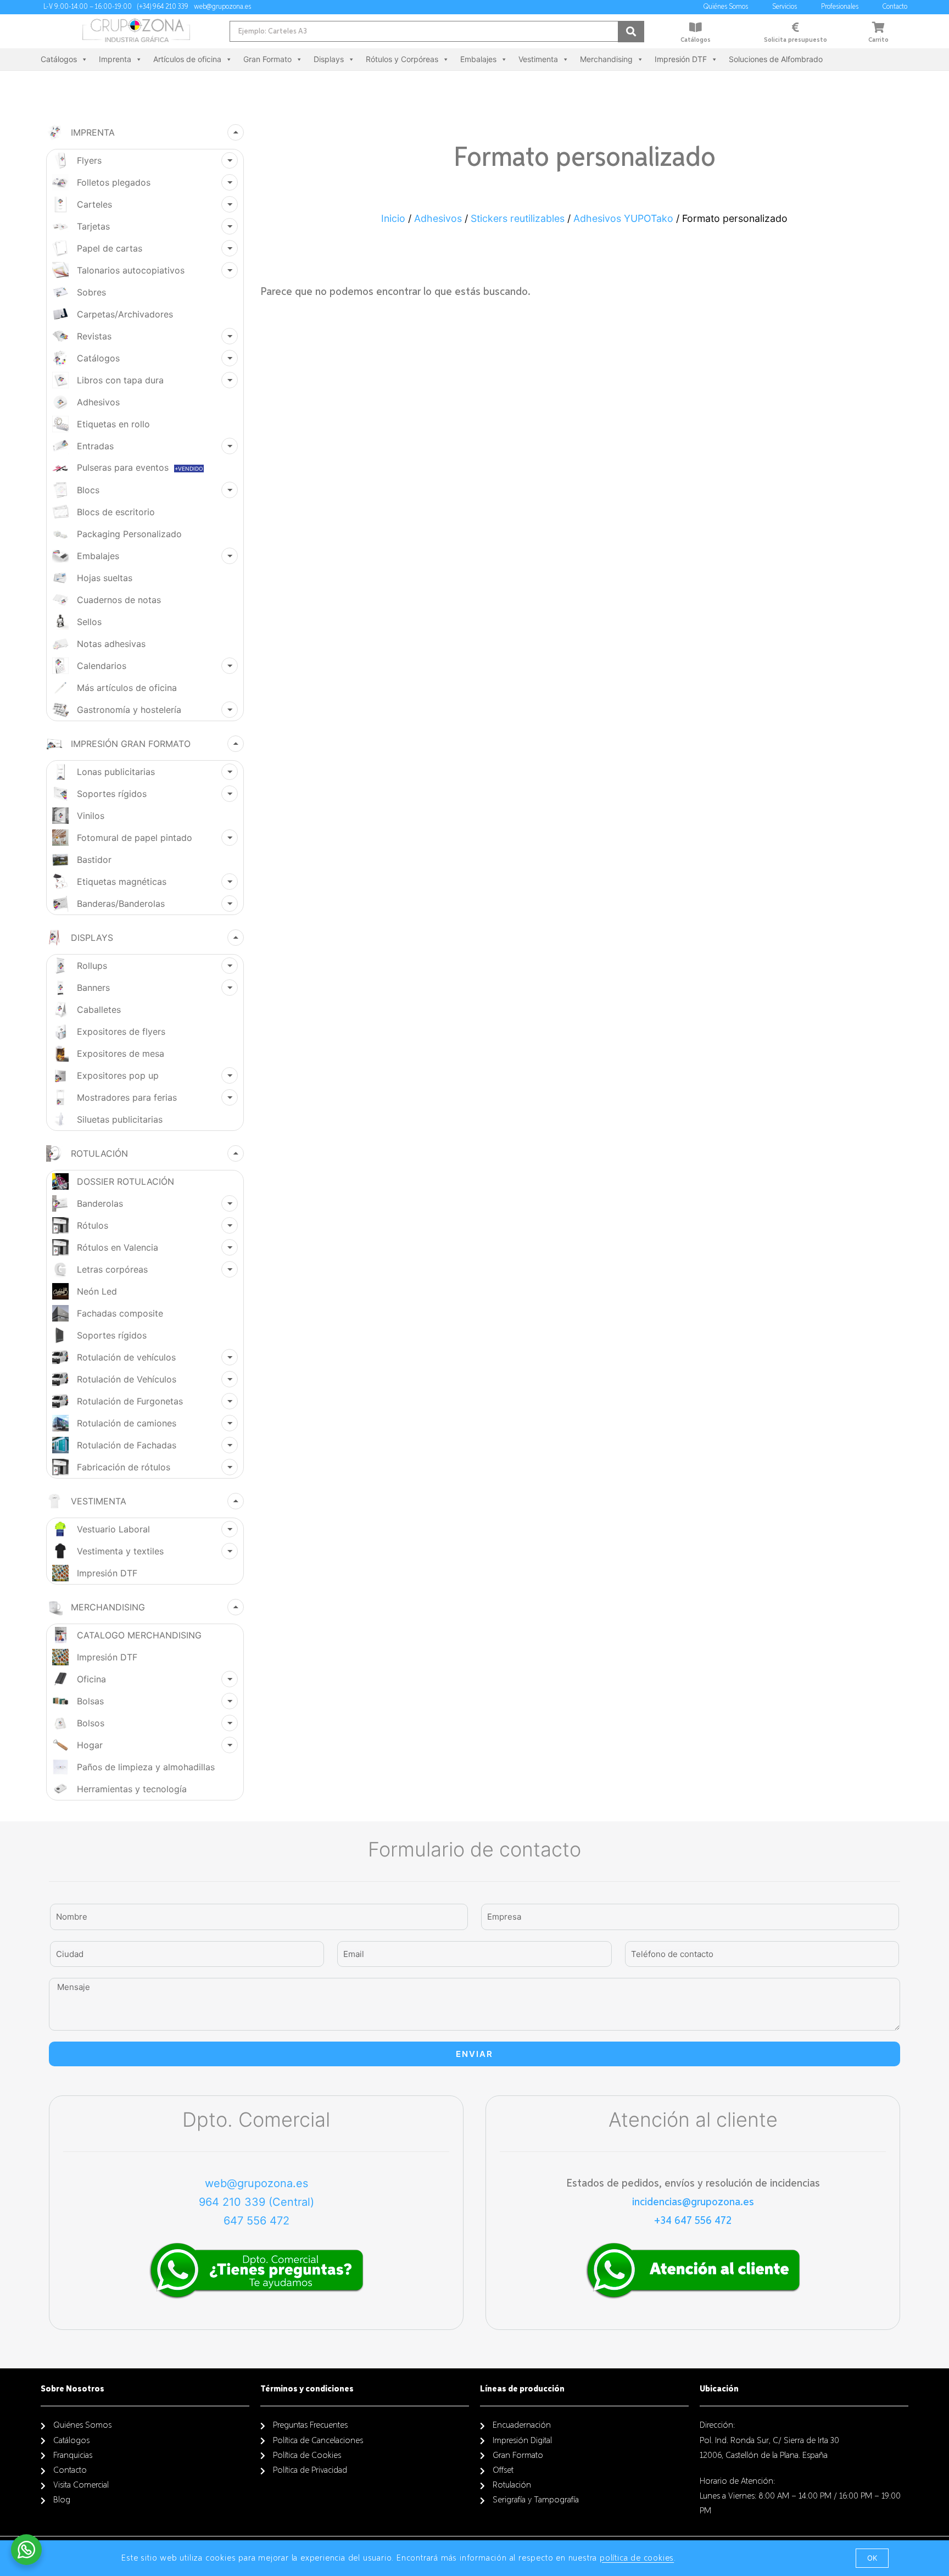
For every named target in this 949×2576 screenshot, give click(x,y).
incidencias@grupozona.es (693, 2202)
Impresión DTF (681, 59)
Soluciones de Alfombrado (776, 59)
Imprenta (115, 59)
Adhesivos (438, 218)
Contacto (895, 7)
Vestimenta (538, 59)
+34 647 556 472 (693, 2221)
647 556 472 (256, 2221)
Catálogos (696, 40)
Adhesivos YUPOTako (623, 218)
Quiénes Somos (726, 7)
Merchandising (606, 59)
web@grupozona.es (256, 2183)
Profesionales (840, 7)
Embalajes (478, 59)
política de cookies (637, 2558)
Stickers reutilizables (518, 218)
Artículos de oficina (187, 59)
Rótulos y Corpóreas (402, 59)
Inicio (393, 218)
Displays (329, 59)
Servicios (785, 7)
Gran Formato (267, 59)
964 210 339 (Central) (256, 2202)
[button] (872, 2558)
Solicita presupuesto (796, 40)
